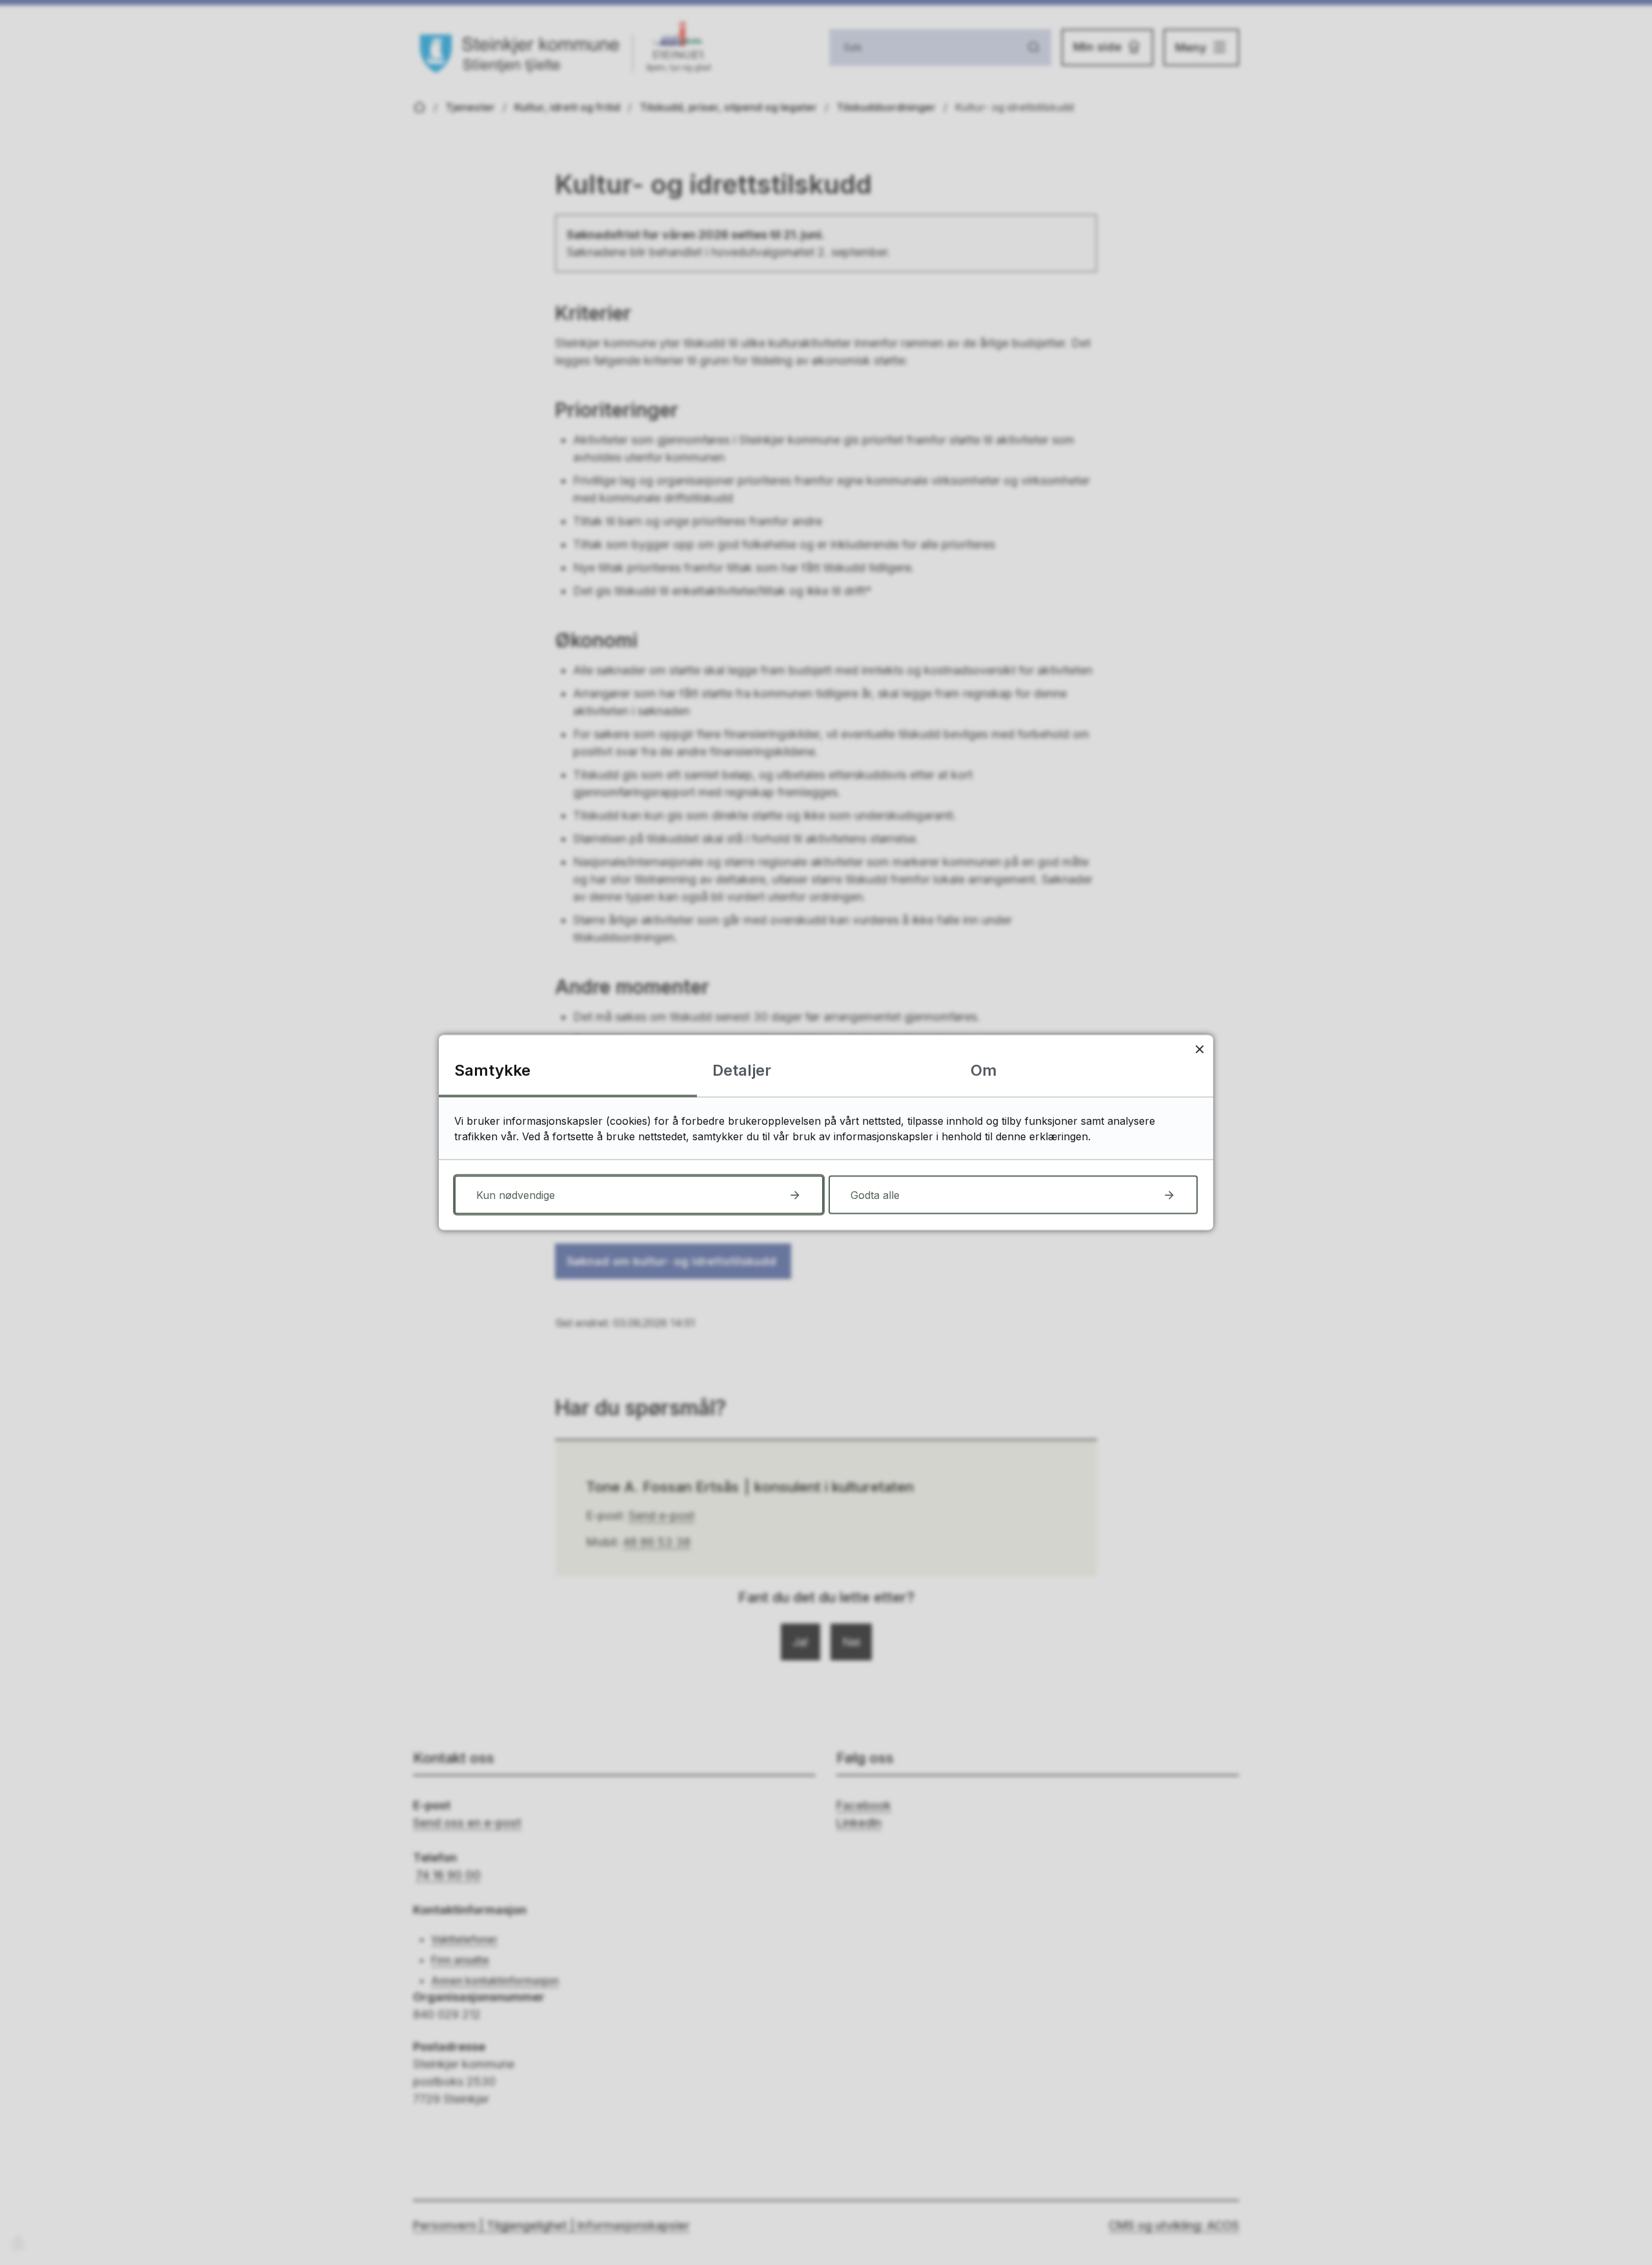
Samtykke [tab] (492, 1070)
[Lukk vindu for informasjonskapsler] (1199, 1049)
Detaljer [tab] (742, 1070)
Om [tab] (984, 1070)
